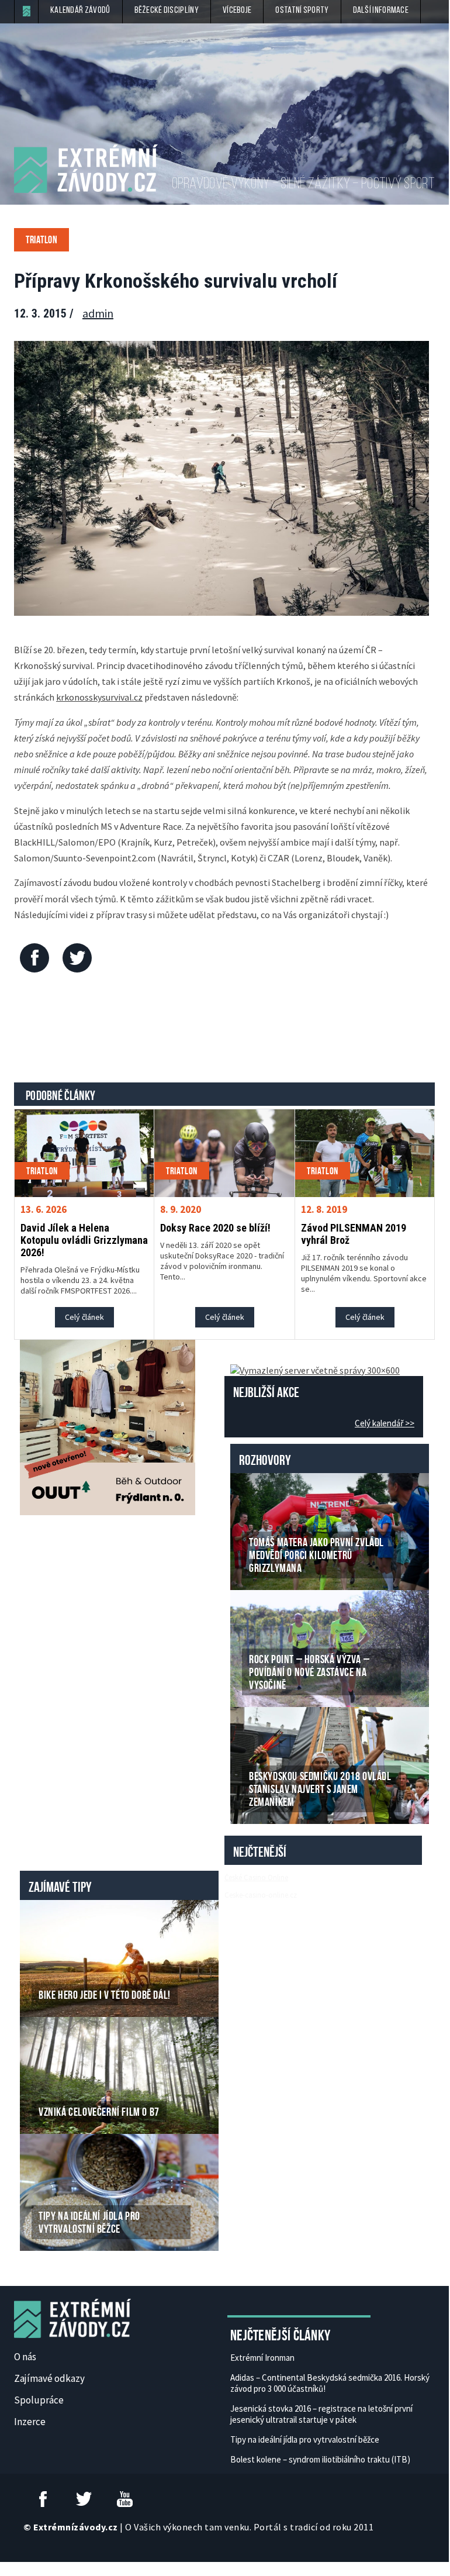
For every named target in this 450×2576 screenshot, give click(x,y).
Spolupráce (39, 2400)
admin (98, 313)
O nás (25, 2357)
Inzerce (30, 2422)
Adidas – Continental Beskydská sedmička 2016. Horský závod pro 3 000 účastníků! (330, 2383)
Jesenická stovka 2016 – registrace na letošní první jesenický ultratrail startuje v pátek (321, 2414)
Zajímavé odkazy (49, 2378)
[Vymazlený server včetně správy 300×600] (315, 1369)
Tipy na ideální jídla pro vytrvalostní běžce (305, 2439)
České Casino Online (256, 1877)
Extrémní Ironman (262, 2358)
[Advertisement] (227, 1030)
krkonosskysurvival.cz (99, 697)
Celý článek (84, 1317)
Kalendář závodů (80, 11)
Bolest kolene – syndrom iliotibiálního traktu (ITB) (320, 2459)
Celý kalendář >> (385, 1423)
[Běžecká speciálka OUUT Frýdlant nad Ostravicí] (108, 1426)
